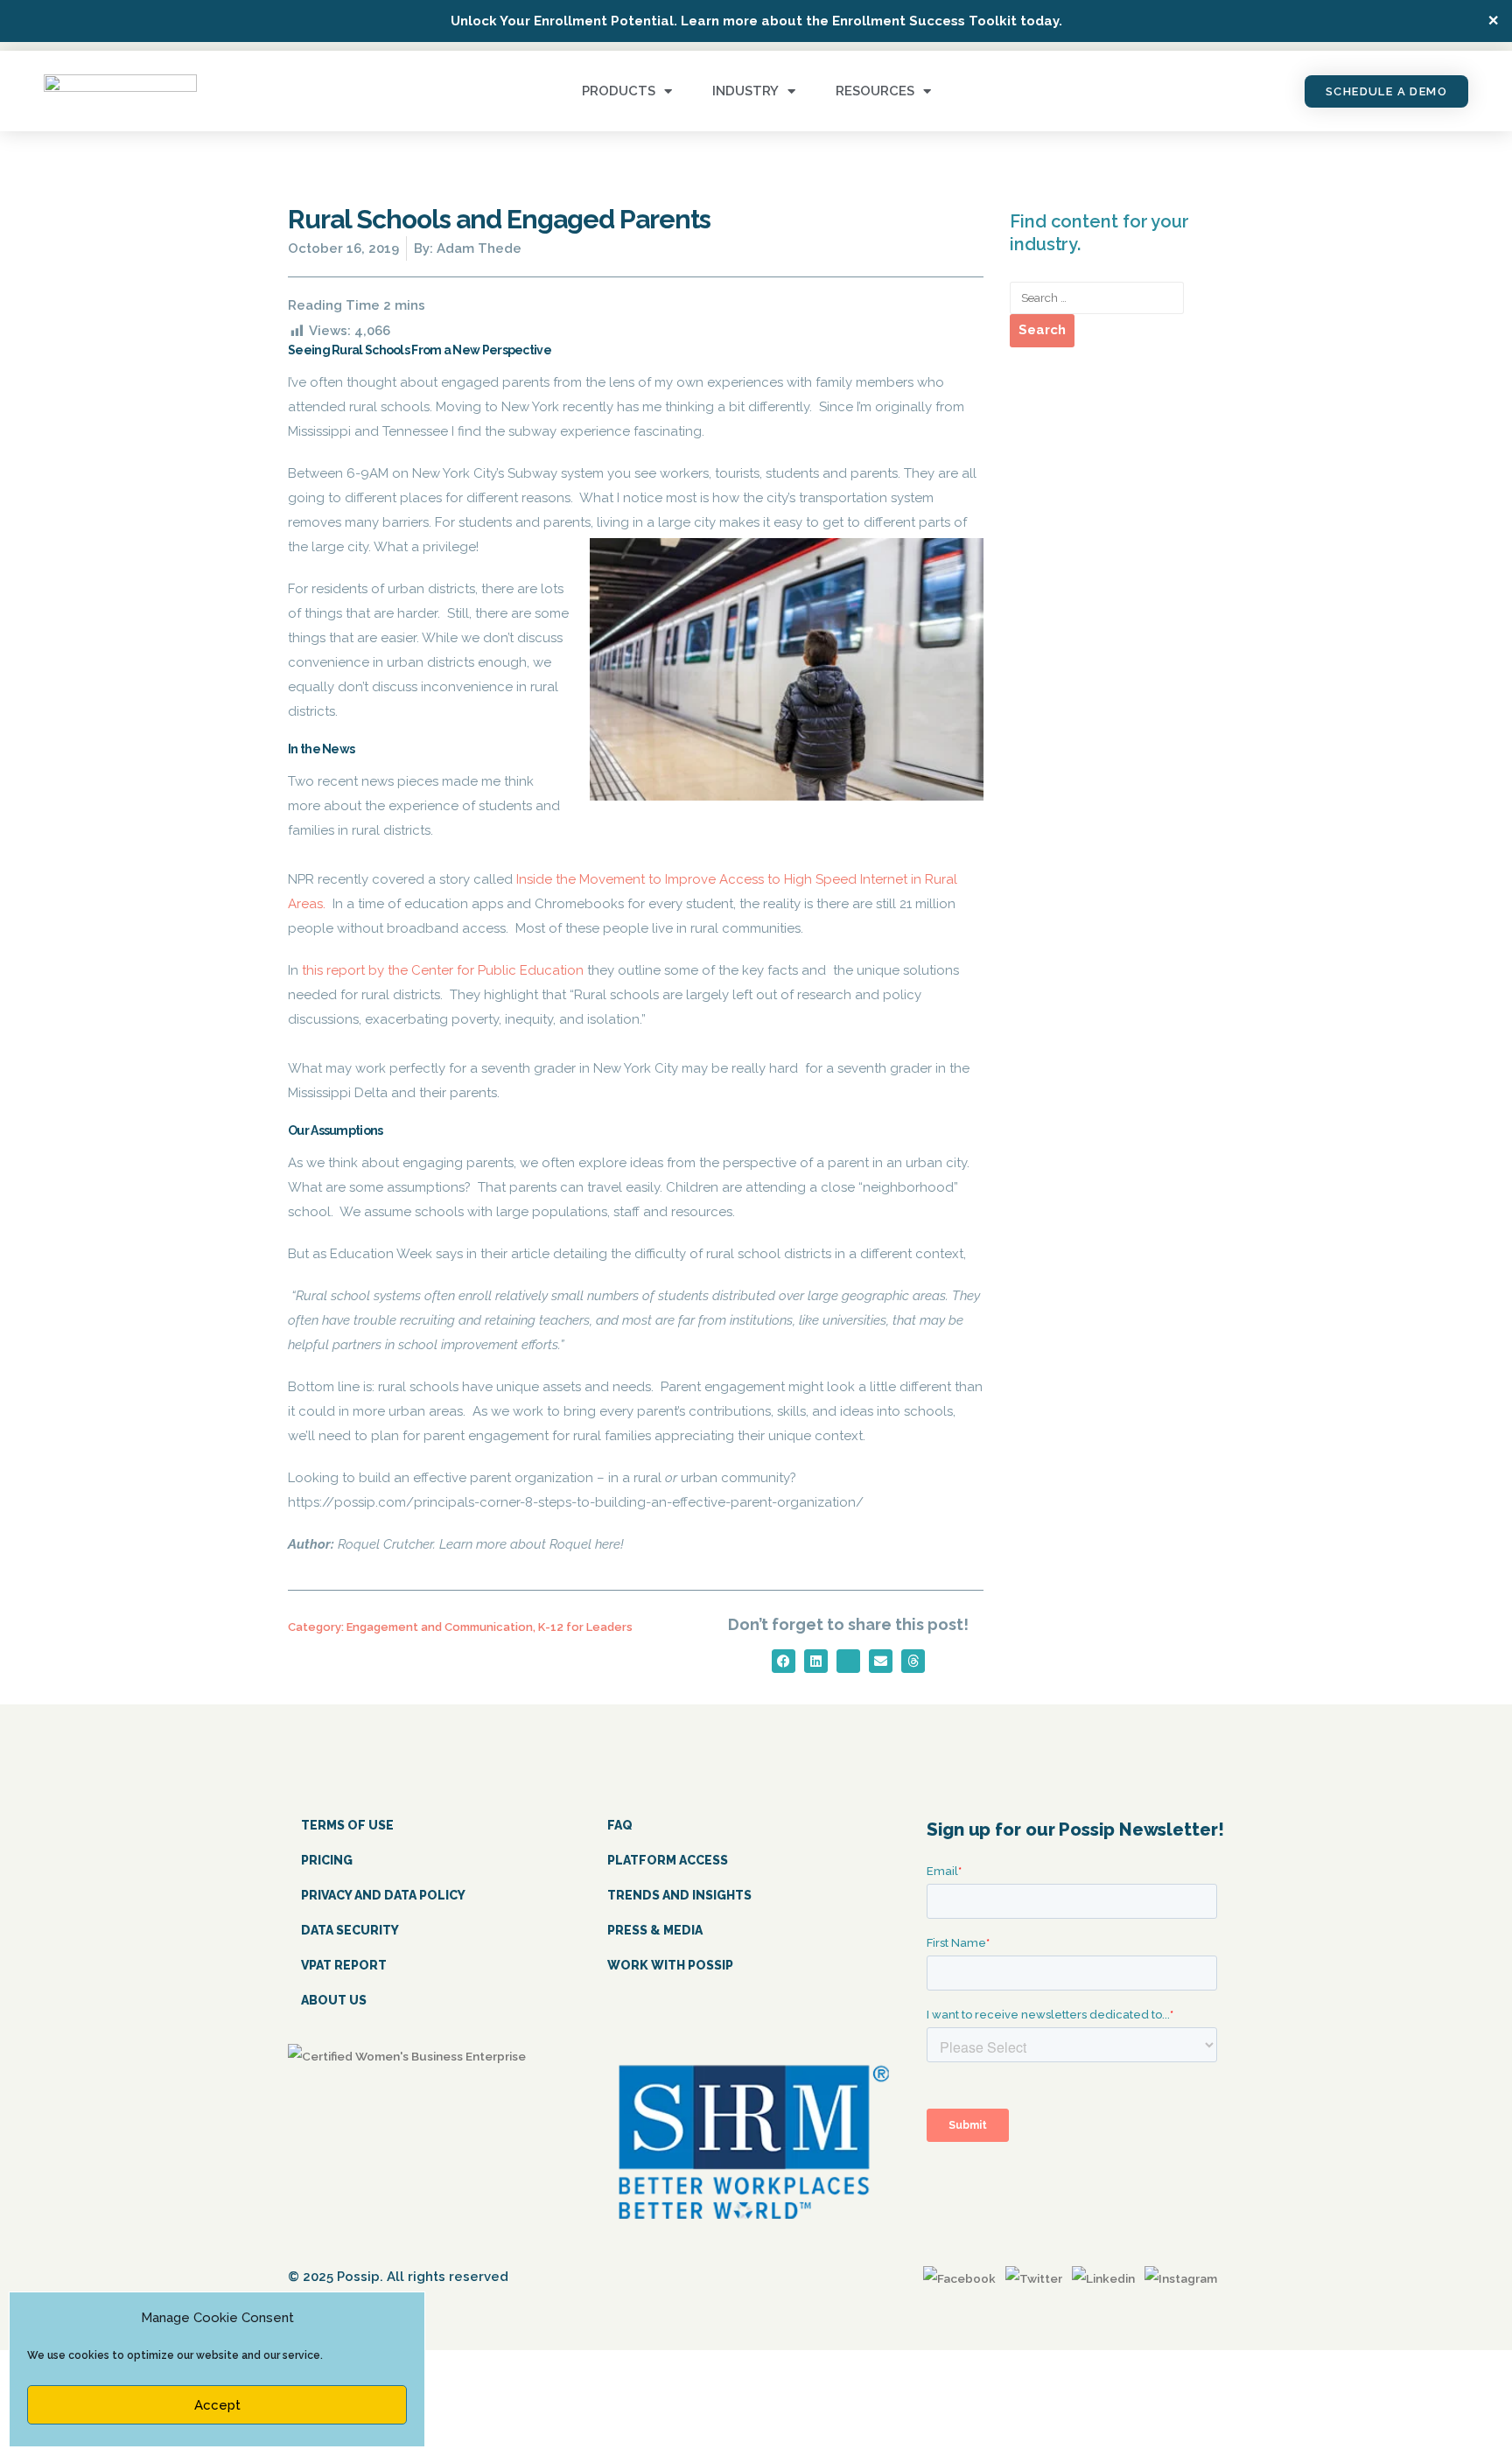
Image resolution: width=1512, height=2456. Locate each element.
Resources (875, 91)
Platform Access (668, 1860)
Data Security (350, 1930)
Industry (745, 91)
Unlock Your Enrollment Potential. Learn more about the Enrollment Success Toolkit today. (756, 21)
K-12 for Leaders (585, 1627)
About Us (334, 2000)
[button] (784, 1661)
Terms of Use (347, 1825)
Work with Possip (670, 1965)
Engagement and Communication (440, 1627)
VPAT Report (344, 1965)
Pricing (327, 1860)
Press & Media (655, 1930)
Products (619, 91)
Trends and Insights (679, 1895)
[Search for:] (1097, 298)
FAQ (620, 1825)
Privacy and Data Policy (383, 1895)
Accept (217, 2405)
